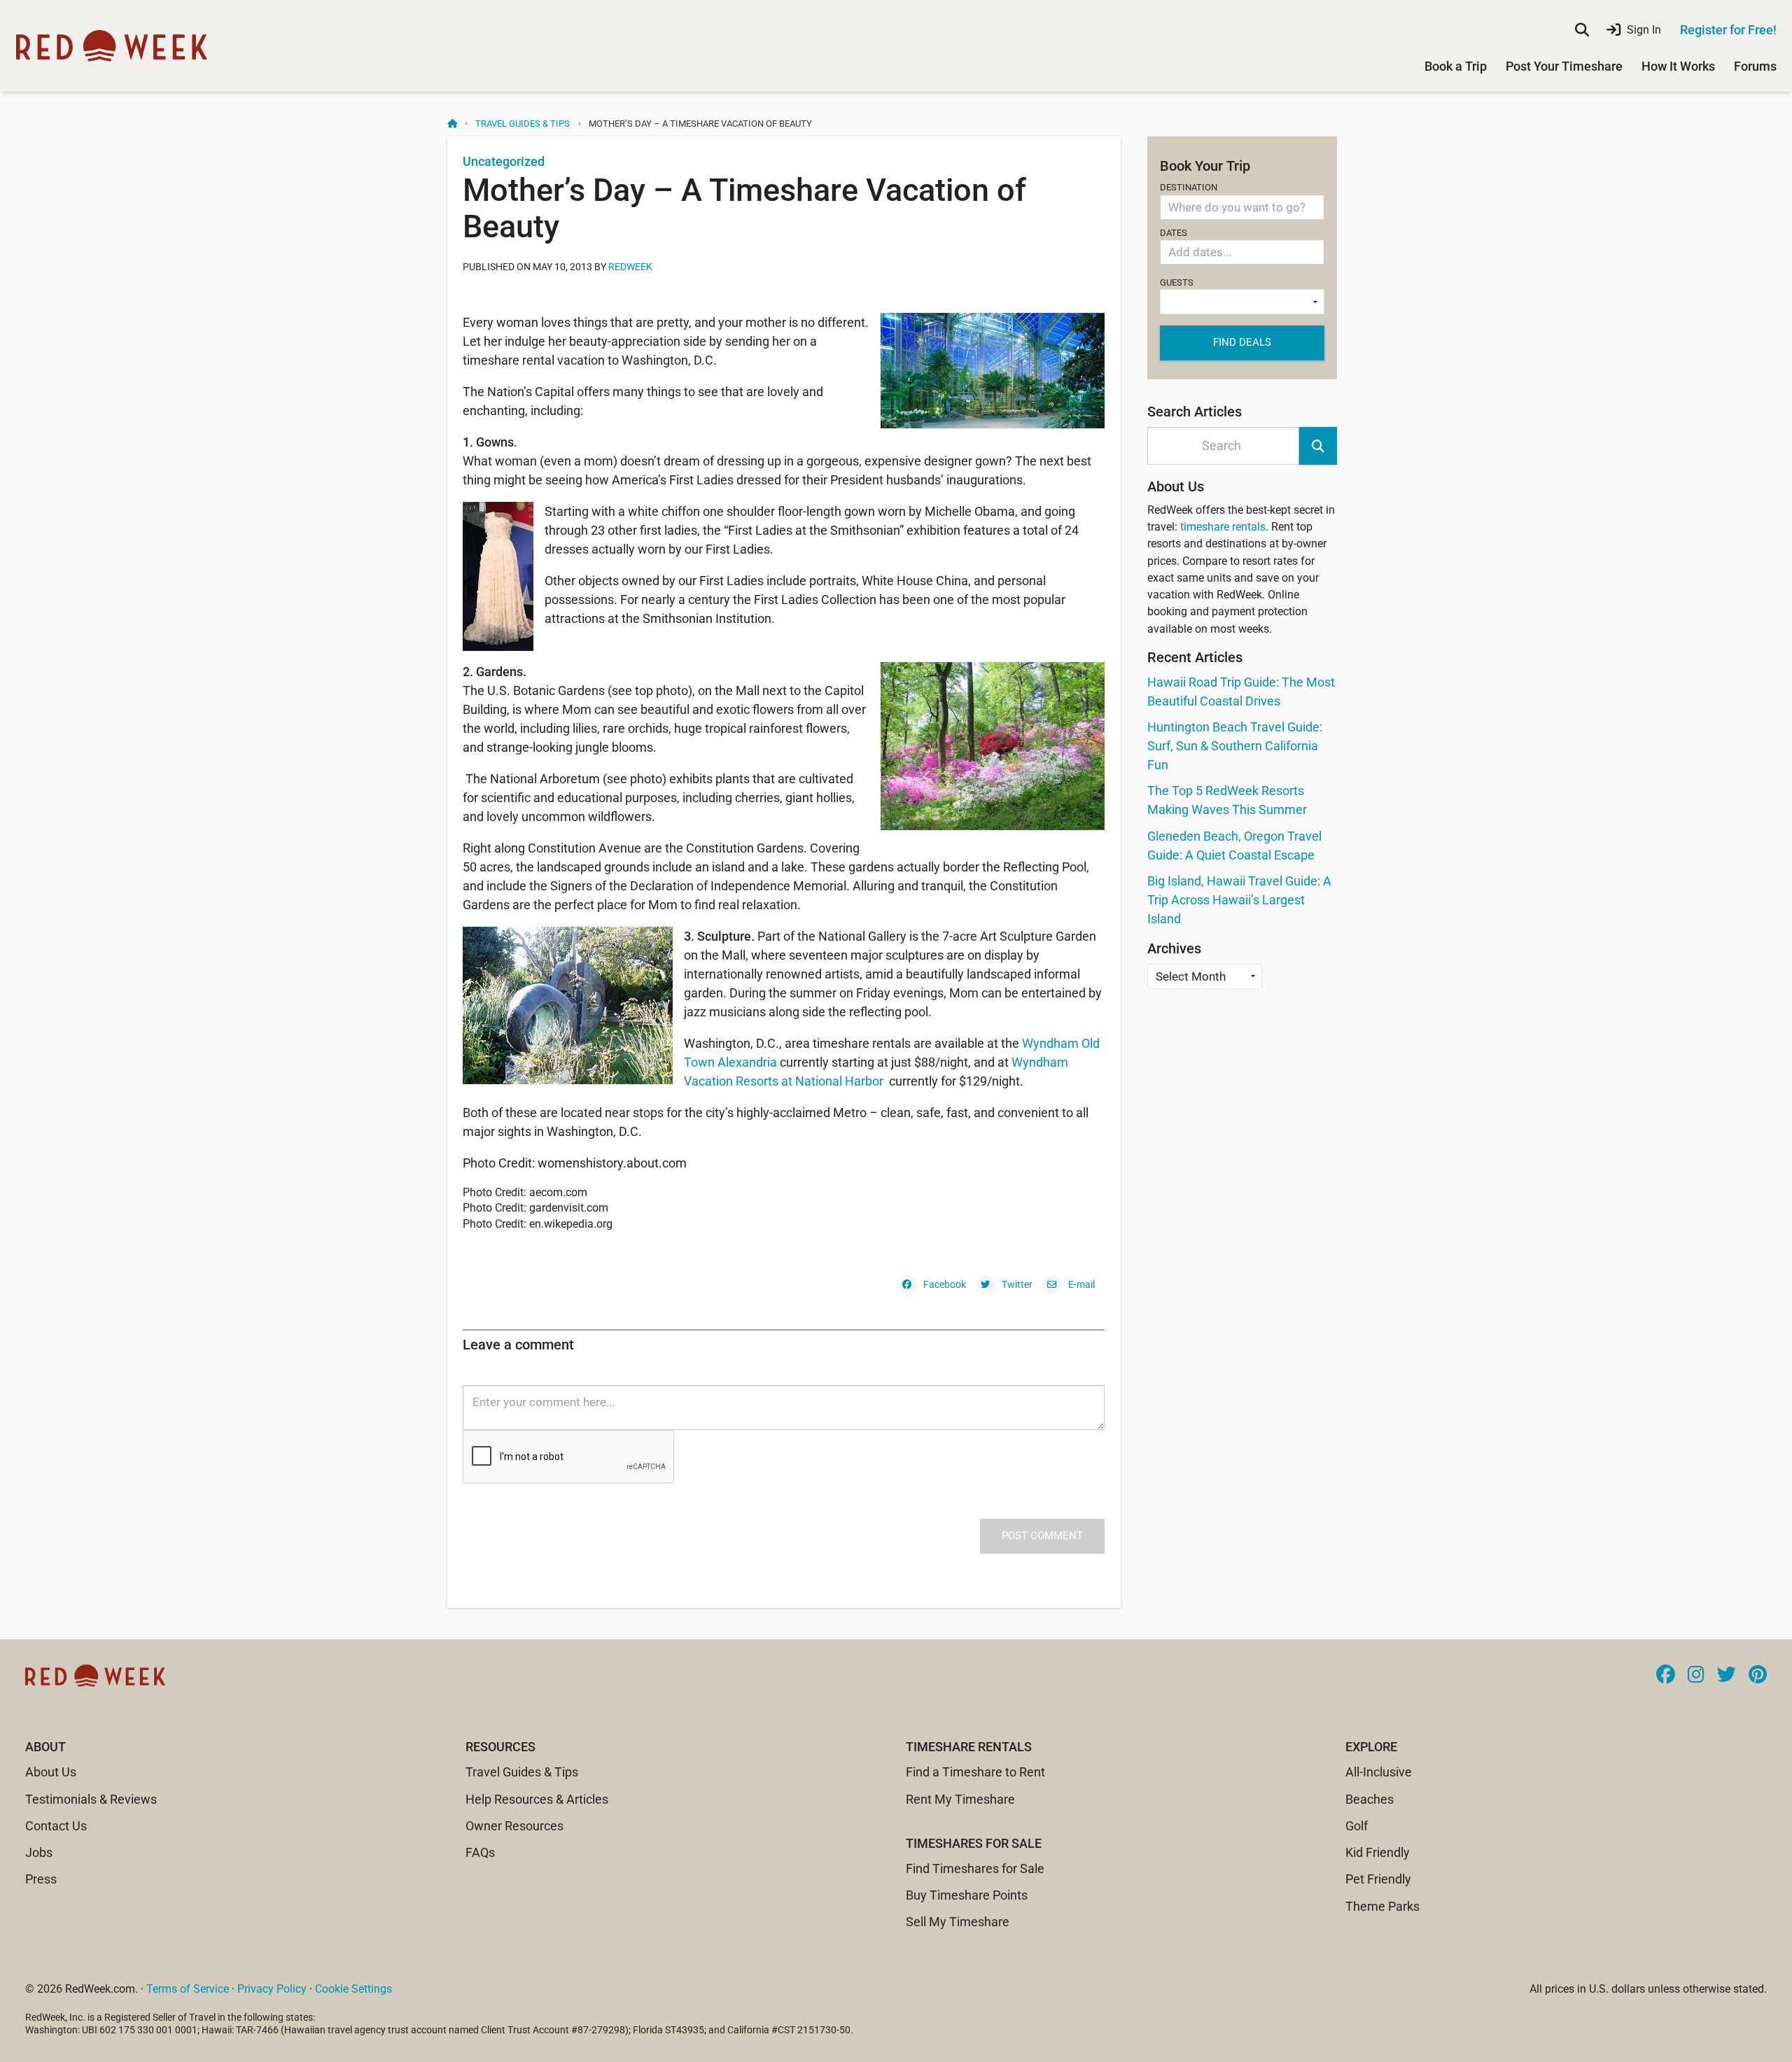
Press (41, 1879)
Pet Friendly (1378, 1879)
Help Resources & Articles (537, 1799)
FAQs (480, 1852)
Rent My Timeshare (960, 1799)
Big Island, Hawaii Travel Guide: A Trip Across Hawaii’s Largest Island (1239, 900)
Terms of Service (188, 1989)
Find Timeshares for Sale (975, 1868)
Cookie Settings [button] (353, 1989)
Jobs (39, 1852)
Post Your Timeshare (1564, 66)
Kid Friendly (1378, 1852)
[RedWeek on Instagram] (1696, 1676)
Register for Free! (1728, 30)
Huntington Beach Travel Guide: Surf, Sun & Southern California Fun (1235, 746)
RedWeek (630, 267)
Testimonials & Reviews (91, 1799)
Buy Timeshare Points (967, 1895)
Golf (1357, 1826)
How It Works (1678, 66)
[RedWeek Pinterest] (1758, 1676)
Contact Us (56, 1826)
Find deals (1242, 342)
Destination (1189, 187)
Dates (1174, 233)
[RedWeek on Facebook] (1666, 1676)
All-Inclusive (1379, 1772)
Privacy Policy (272, 1989)
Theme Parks (1382, 1906)
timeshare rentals (1223, 527)
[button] (1318, 446)
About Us (51, 1772)
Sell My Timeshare (958, 1922)
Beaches (1370, 1799)
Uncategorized (504, 161)
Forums (1755, 66)
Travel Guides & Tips (523, 124)
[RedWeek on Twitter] (1727, 1676)
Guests (1177, 282)
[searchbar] (1582, 30)
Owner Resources (514, 1826)
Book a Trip (1456, 66)
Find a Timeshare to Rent (975, 1772)
